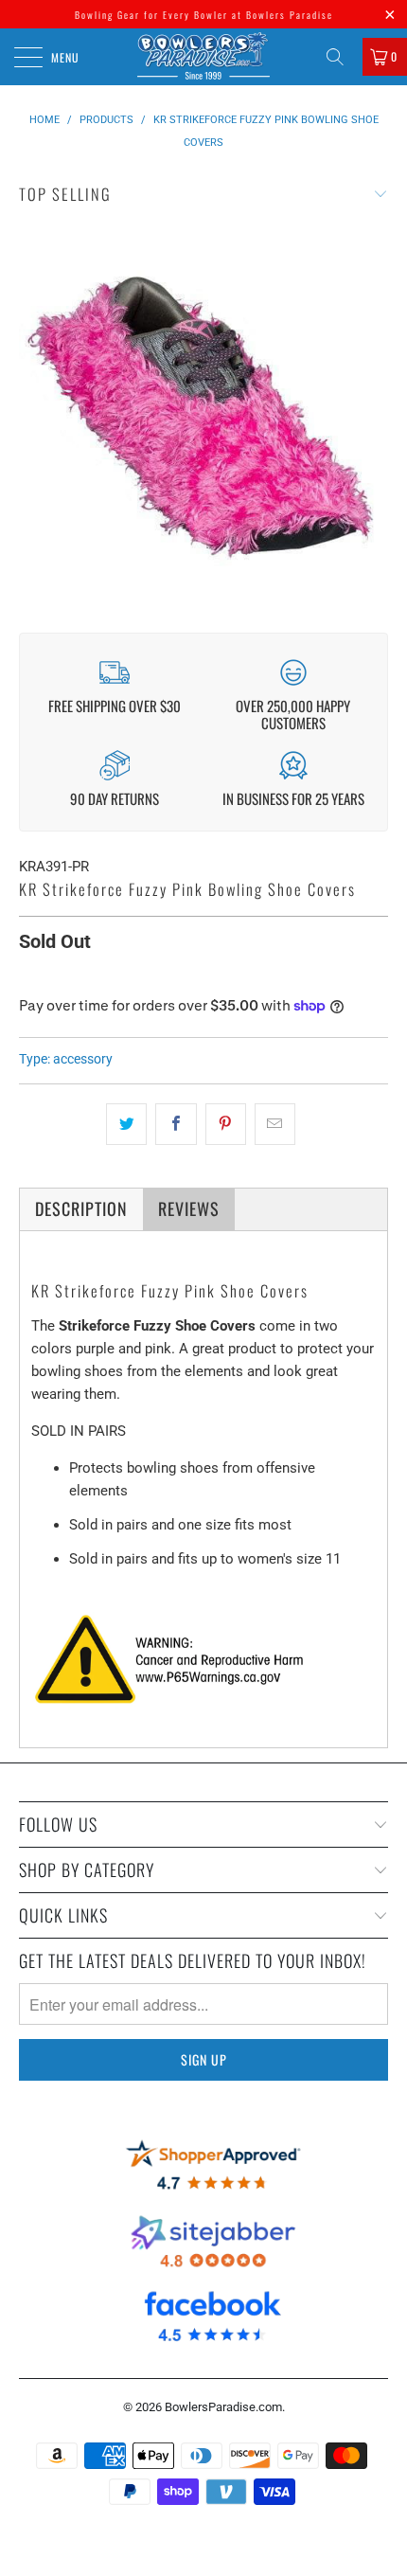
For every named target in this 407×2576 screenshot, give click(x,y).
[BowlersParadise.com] (204, 57)
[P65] (179, 1706)
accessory (83, 1059)
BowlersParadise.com (223, 2407)
